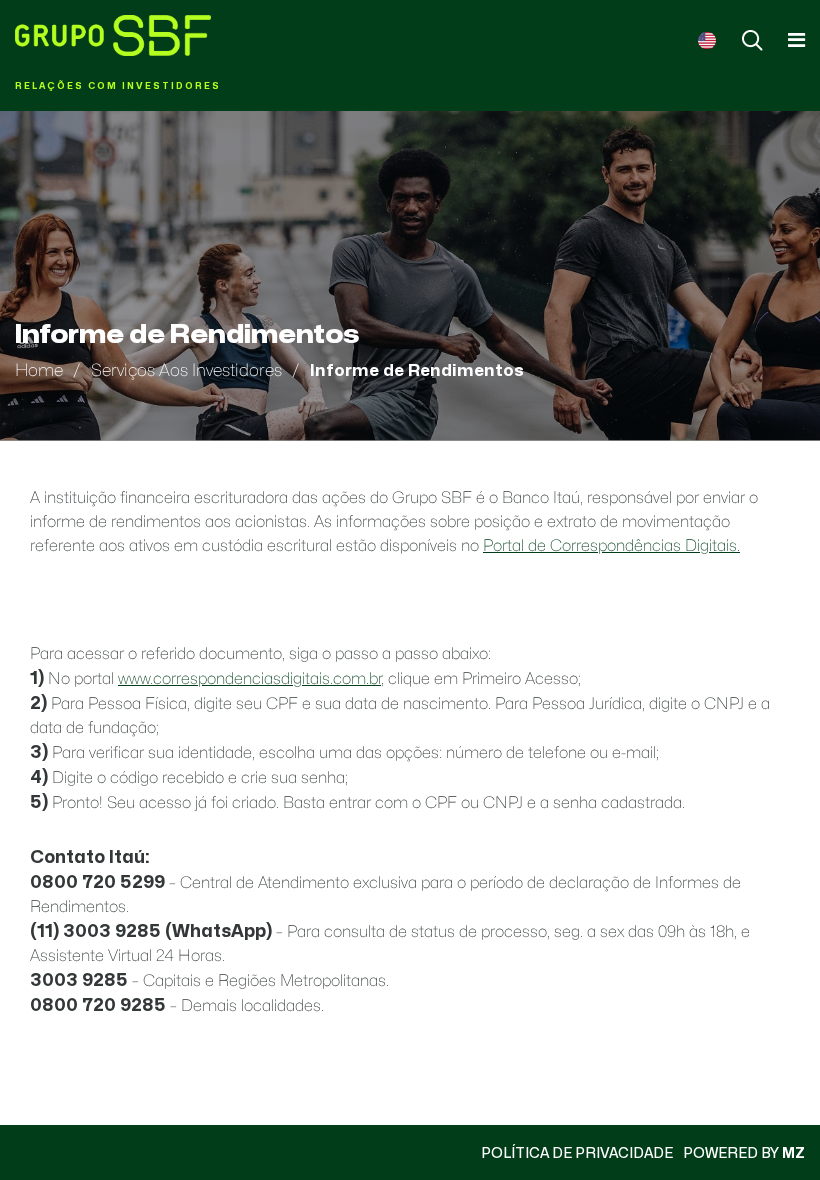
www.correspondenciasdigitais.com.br (249, 678)
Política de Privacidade (577, 1152)
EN (707, 40)
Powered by (744, 1152)
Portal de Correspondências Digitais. (611, 545)
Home (39, 370)
